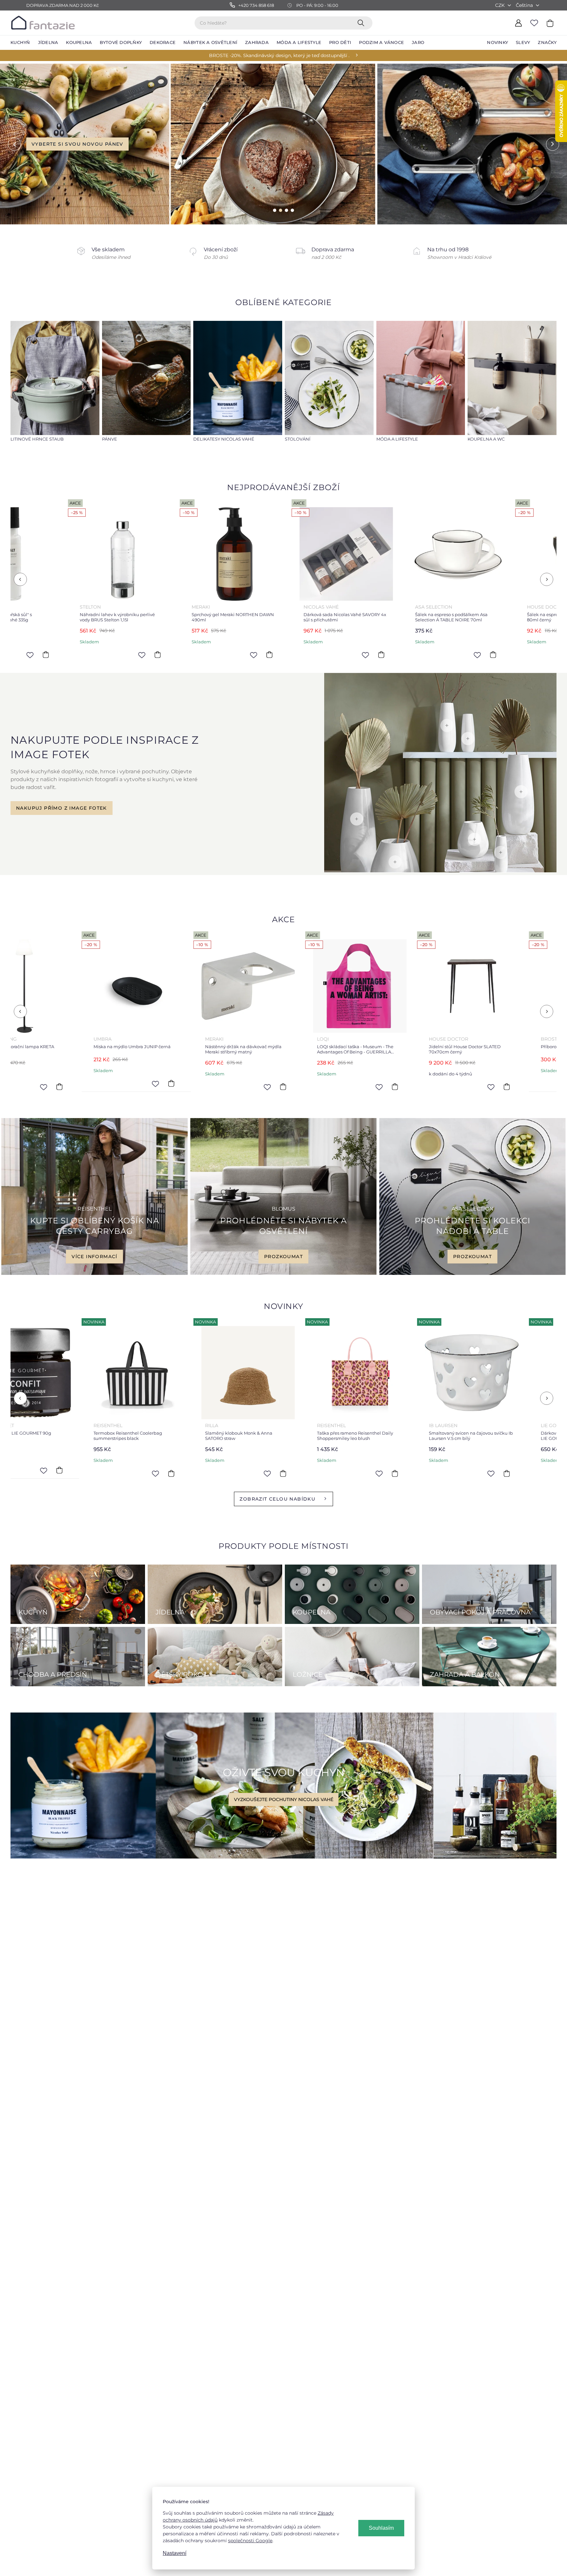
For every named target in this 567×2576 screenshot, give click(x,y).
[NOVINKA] (114, 1373)
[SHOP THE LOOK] (440, 871)
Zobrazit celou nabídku (277, 1499)
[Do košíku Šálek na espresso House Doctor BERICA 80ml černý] (250, 655)
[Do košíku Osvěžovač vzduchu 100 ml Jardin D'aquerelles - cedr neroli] (373, 1473)
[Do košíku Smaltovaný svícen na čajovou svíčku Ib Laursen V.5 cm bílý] (149, 1473)
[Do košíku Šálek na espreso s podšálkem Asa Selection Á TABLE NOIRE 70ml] (138, 655)
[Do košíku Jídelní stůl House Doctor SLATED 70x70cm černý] (149, 1087)
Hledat (362, 23)
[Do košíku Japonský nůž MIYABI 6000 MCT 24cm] (484, 1084)
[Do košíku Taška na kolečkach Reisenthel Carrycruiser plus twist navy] (484, 1473)
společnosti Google (250, 2541)
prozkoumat (283, 1257)
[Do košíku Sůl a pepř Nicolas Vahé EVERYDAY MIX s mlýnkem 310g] (362, 655)
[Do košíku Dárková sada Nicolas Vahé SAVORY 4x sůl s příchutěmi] (27, 655)
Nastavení (175, 2553)
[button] (14, 144)
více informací (94, 1257)
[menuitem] (20, 43)
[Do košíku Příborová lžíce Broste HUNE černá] (261, 1084)
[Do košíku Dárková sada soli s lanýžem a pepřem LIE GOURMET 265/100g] (261, 1473)
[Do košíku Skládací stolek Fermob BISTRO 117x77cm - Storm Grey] (373, 1087)
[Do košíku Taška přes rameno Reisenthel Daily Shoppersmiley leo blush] (37, 1473)
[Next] (547, 579)
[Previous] (20, 579)
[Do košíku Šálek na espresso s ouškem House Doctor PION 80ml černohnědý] (474, 655)
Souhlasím (381, 2528)
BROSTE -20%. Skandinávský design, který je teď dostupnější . (279, 55)
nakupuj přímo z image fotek (62, 808)
